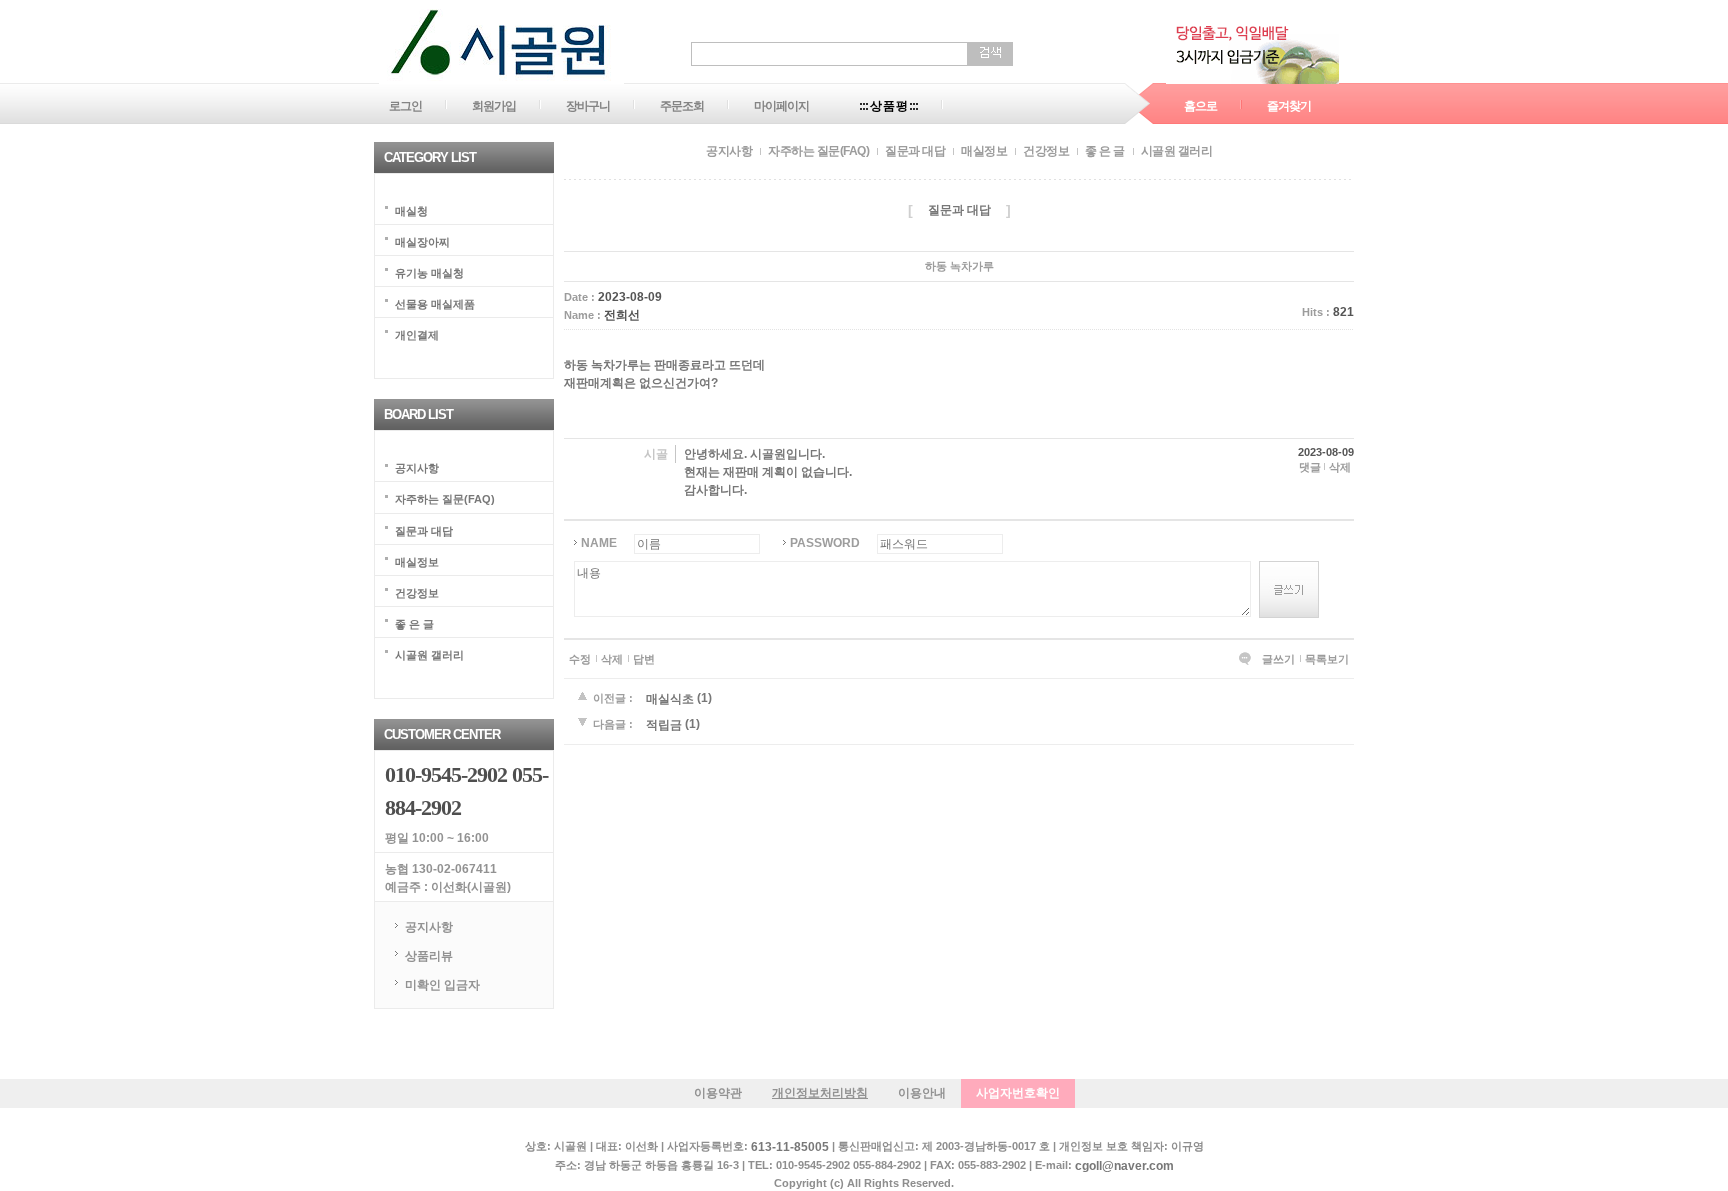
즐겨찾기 (1289, 106)
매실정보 (417, 561)
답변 (644, 659)
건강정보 (417, 592)
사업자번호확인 (1018, 1093)
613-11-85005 (790, 1148)
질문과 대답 (424, 530)
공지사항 (417, 468)
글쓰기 (1278, 659)
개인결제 (417, 335)
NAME (599, 543)
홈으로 (1200, 106)
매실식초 (670, 698)
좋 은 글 (414, 623)
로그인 (405, 106)
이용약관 (718, 1093)
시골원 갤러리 (429, 654)
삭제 (1340, 467)
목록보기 (1327, 659)
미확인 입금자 (442, 984)
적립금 (664, 725)
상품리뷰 (429, 956)
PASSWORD (825, 543)
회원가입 (494, 106)
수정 (580, 659)
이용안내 (922, 1093)
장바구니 (588, 106)
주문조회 (682, 106)
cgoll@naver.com (1124, 1166)
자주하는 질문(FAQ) (445, 499)
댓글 (1310, 467)
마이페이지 (781, 106)
